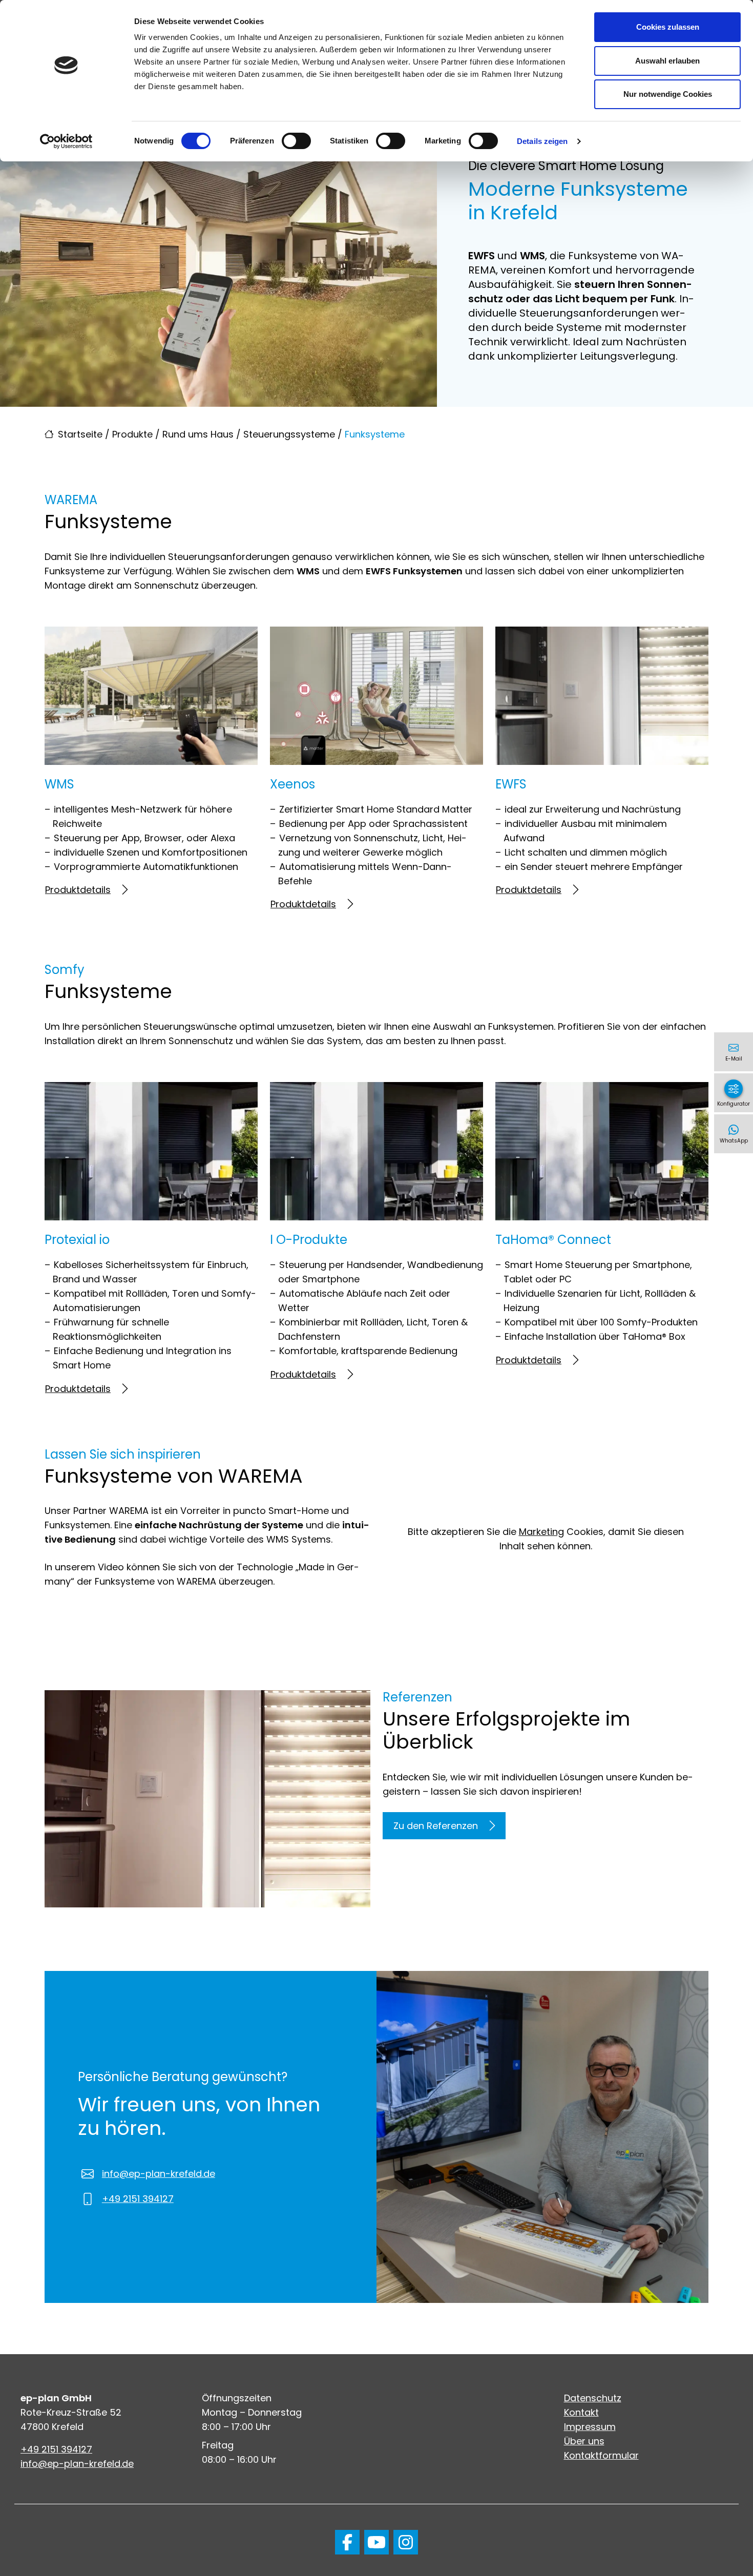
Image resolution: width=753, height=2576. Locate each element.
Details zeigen (542, 141)
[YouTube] (376, 2542)
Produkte (132, 434)
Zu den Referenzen (436, 1826)
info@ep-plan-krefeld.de (159, 2174)
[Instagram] (406, 2542)
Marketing (541, 1532)
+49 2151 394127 (138, 2199)
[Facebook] (347, 2542)
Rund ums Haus (198, 434)
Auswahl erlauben (667, 61)
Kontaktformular (601, 2455)
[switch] (296, 141)
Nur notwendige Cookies (668, 94)
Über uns (584, 2441)
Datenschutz (593, 2398)
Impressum (590, 2427)
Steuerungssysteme (289, 434)
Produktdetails (78, 890)
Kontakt (581, 2412)
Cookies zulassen (668, 27)
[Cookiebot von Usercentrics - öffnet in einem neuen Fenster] (66, 141)
